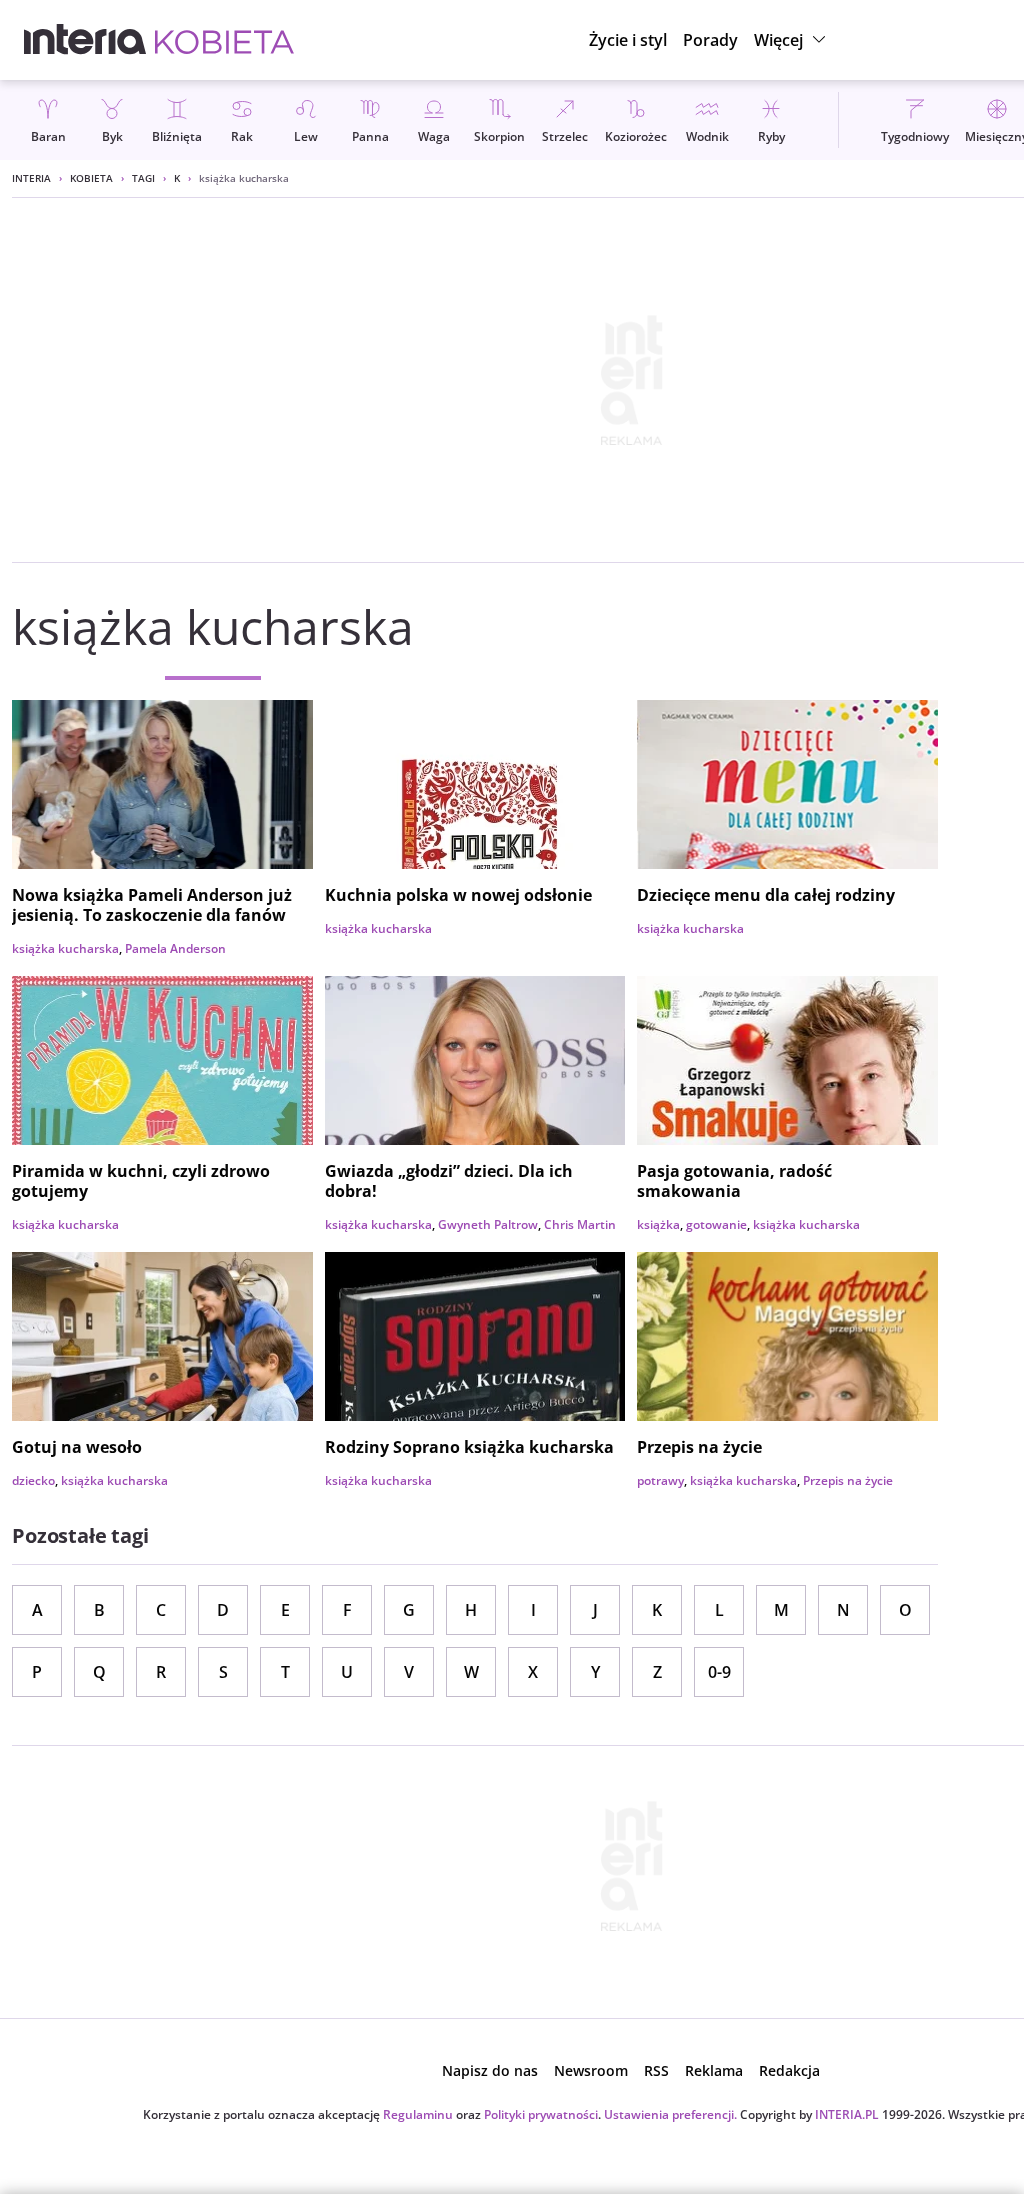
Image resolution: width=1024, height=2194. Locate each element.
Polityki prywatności (541, 2114)
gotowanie (716, 1224)
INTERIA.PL (847, 2114)
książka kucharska (65, 948)
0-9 (719, 1672)
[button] (792, 40)
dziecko (33, 1480)
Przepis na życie (848, 1480)
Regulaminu (418, 2114)
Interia (31, 178)
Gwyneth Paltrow (488, 1224)
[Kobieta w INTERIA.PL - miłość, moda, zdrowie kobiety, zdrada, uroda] (224, 40)
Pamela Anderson (175, 948)
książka (658, 1224)
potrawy (660, 1480)
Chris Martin (580, 1224)
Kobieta (91, 178)
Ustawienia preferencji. (670, 2114)
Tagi (143, 178)
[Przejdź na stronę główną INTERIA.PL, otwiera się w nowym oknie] (85, 40)
